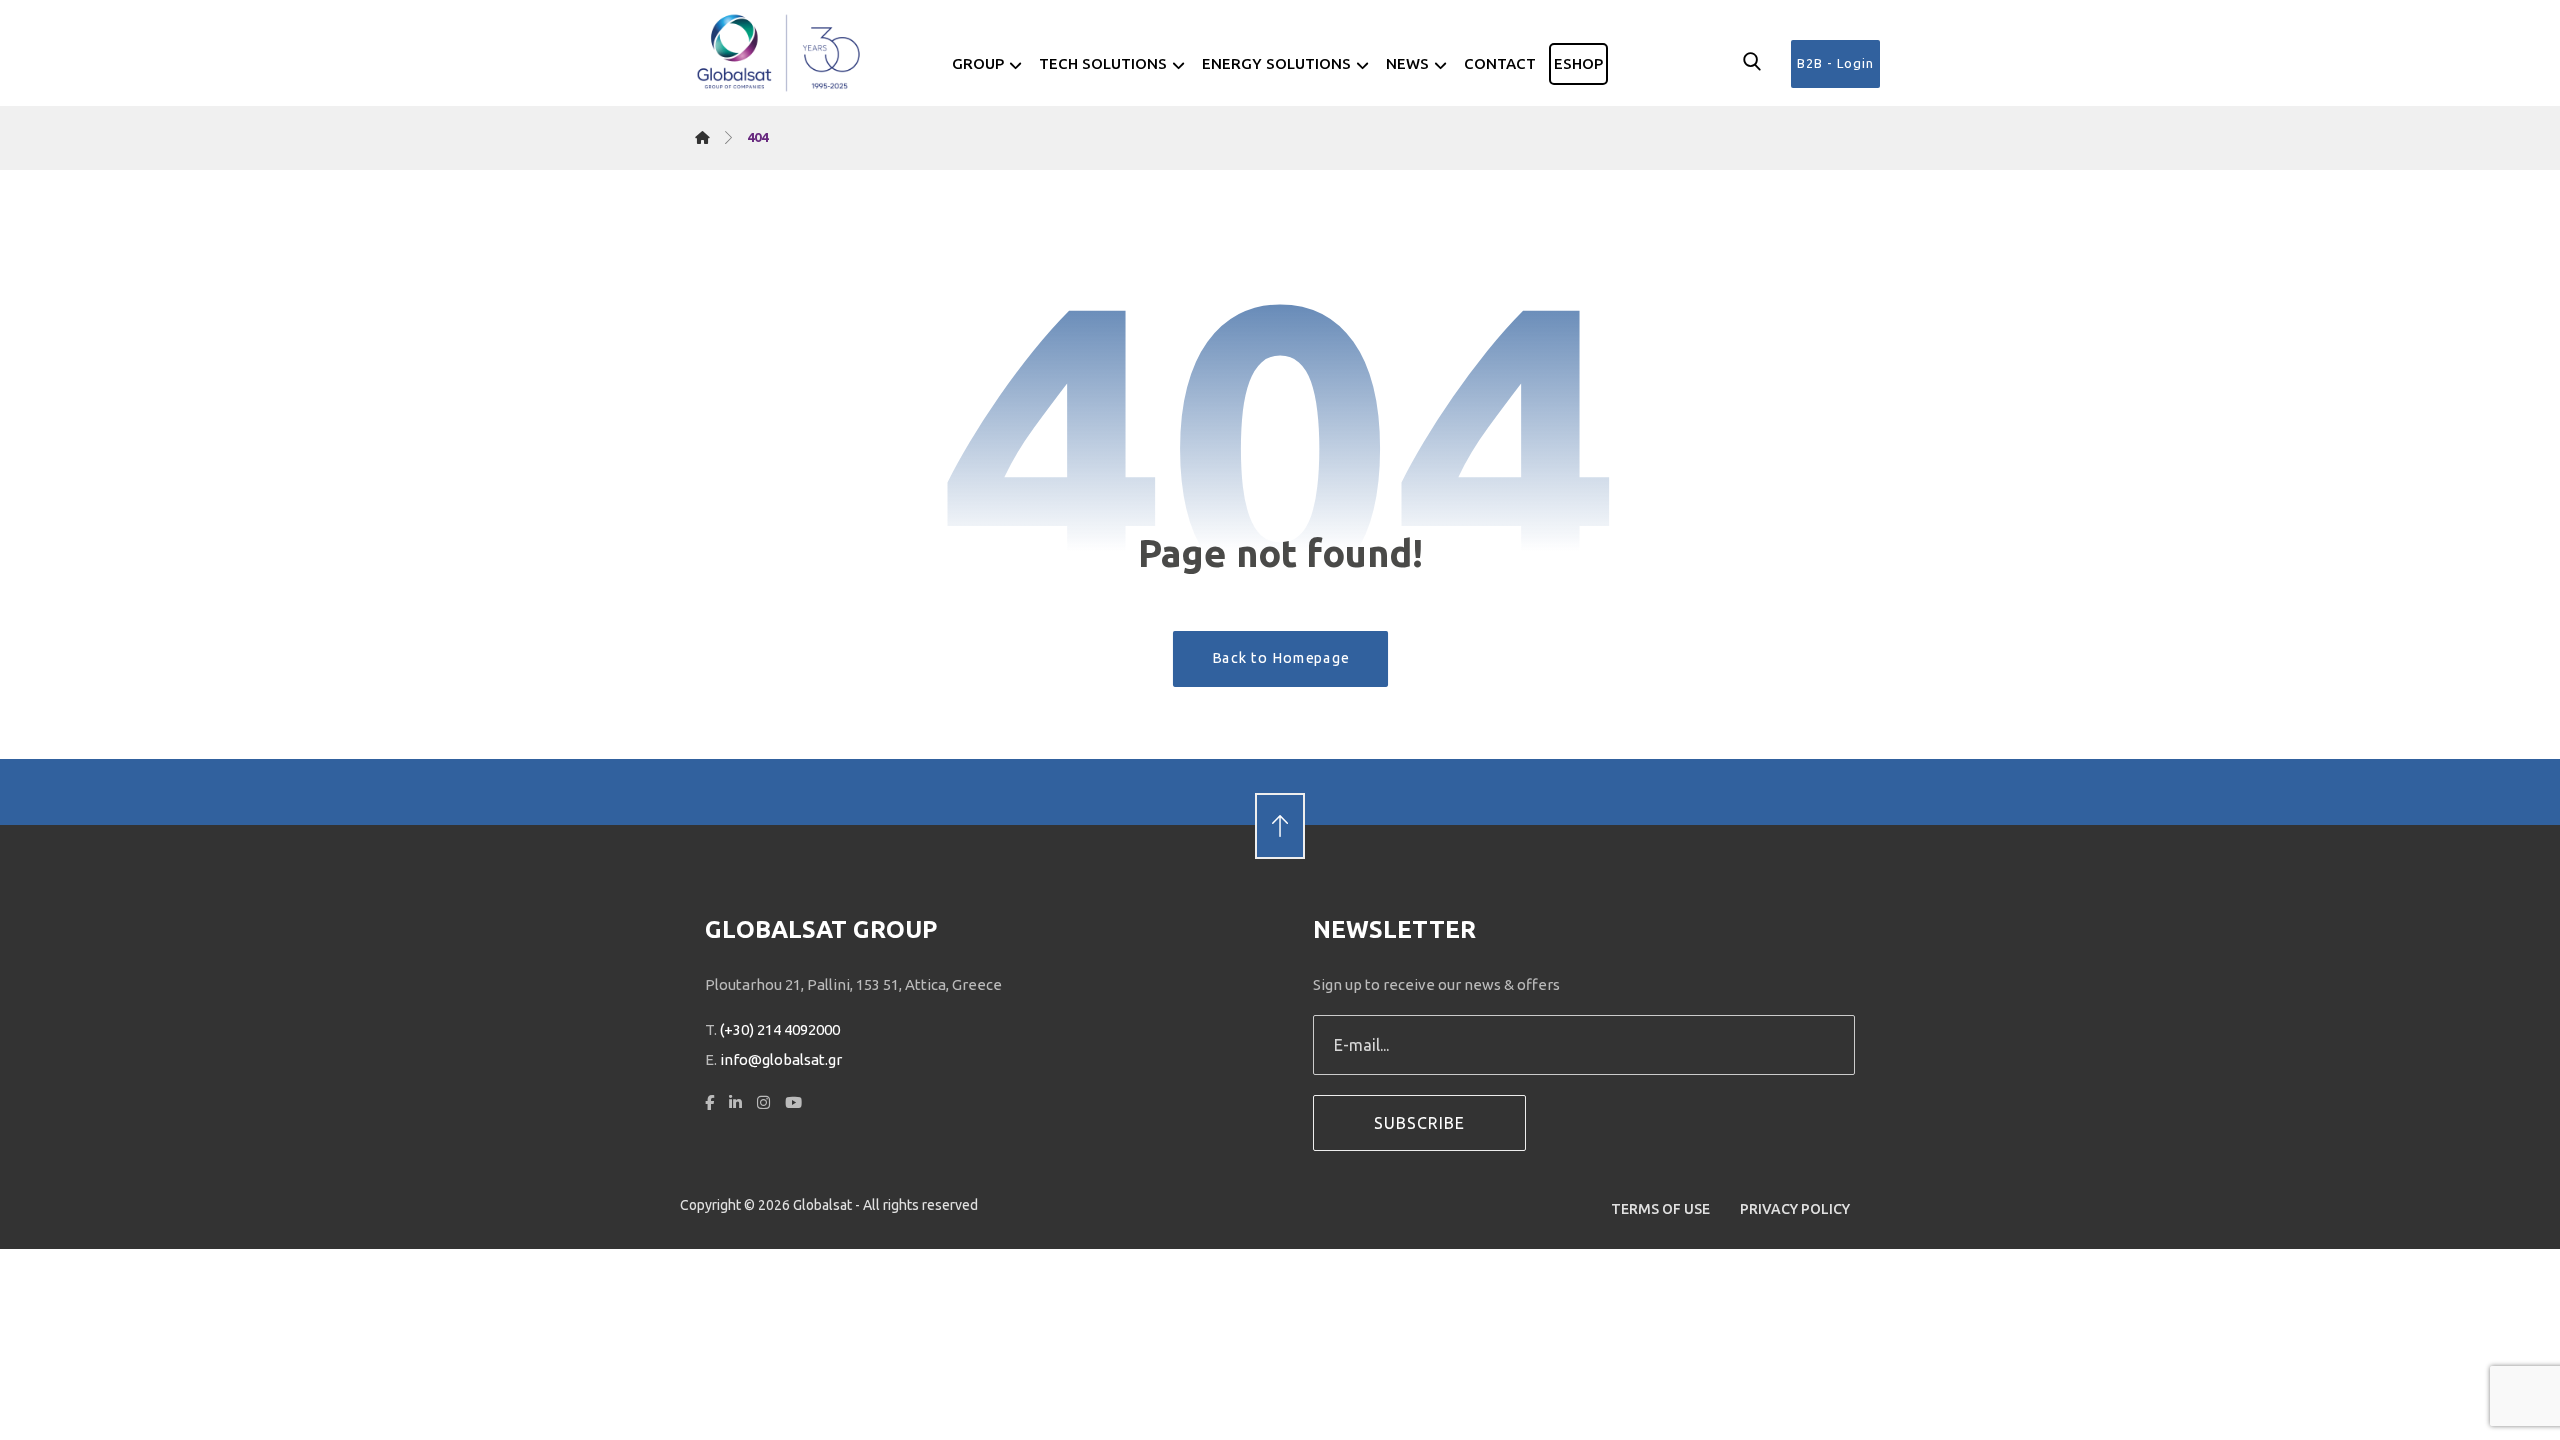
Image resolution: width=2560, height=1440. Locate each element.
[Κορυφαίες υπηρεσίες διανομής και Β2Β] (780, 53)
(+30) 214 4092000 (780, 1029)
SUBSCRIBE (1419, 1123)
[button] (1752, 62)
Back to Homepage (1280, 658)
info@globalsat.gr (781, 1059)
